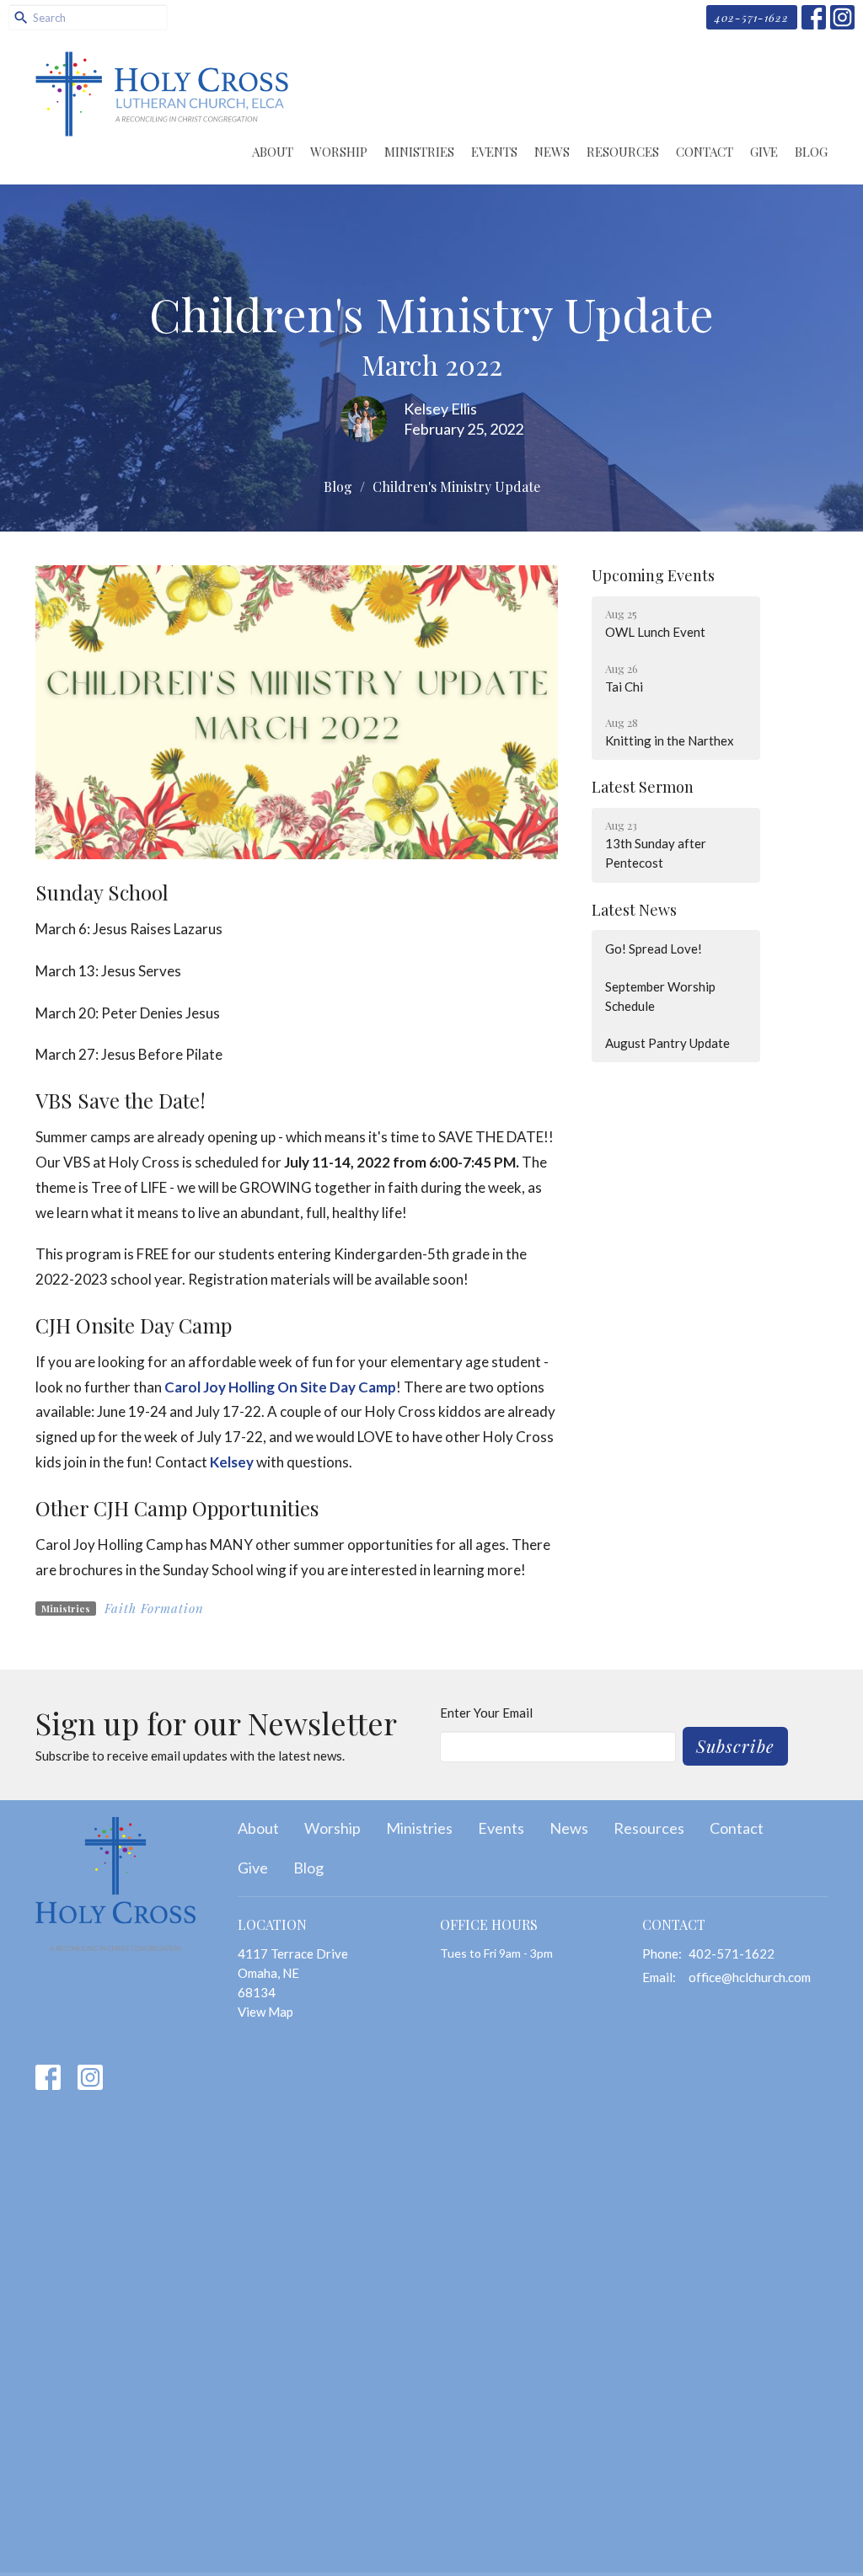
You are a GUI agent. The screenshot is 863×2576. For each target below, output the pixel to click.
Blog (811, 152)
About (273, 152)
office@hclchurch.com (750, 1977)
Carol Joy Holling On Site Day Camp (280, 1387)
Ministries (419, 152)
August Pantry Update (667, 1043)
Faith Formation (154, 1608)
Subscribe (735, 1746)
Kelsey (232, 1462)
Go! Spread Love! (654, 949)
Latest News (634, 910)
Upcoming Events (653, 575)
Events (494, 152)
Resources (623, 152)
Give (764, 152)
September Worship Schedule (660, 996)
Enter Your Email (486, 1713)
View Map (265, 2012)
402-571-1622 (752, 17)
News (552, 152)
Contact (705, 152)
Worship (339, 152)
